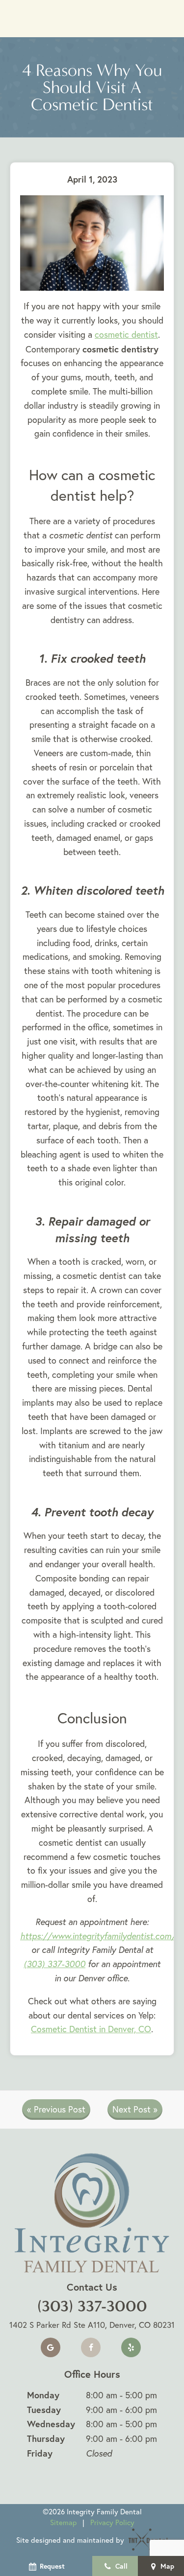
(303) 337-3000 (54, 1964)
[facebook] (91, 2347)
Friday (40, 2453)
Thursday (46, 2438)
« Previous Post (56, 2109)
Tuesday (44, 2410)
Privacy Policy (112, 2522)
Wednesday (51, 2424)
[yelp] (131, 2347)
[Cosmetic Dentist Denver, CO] (92, 243)
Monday (43, 2395)
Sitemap (63, 2522)
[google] (51, 2347)
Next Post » (135, 2109)
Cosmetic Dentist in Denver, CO (91, 2029)
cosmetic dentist (126, 335)
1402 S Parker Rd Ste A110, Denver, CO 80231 (92, 2325)
